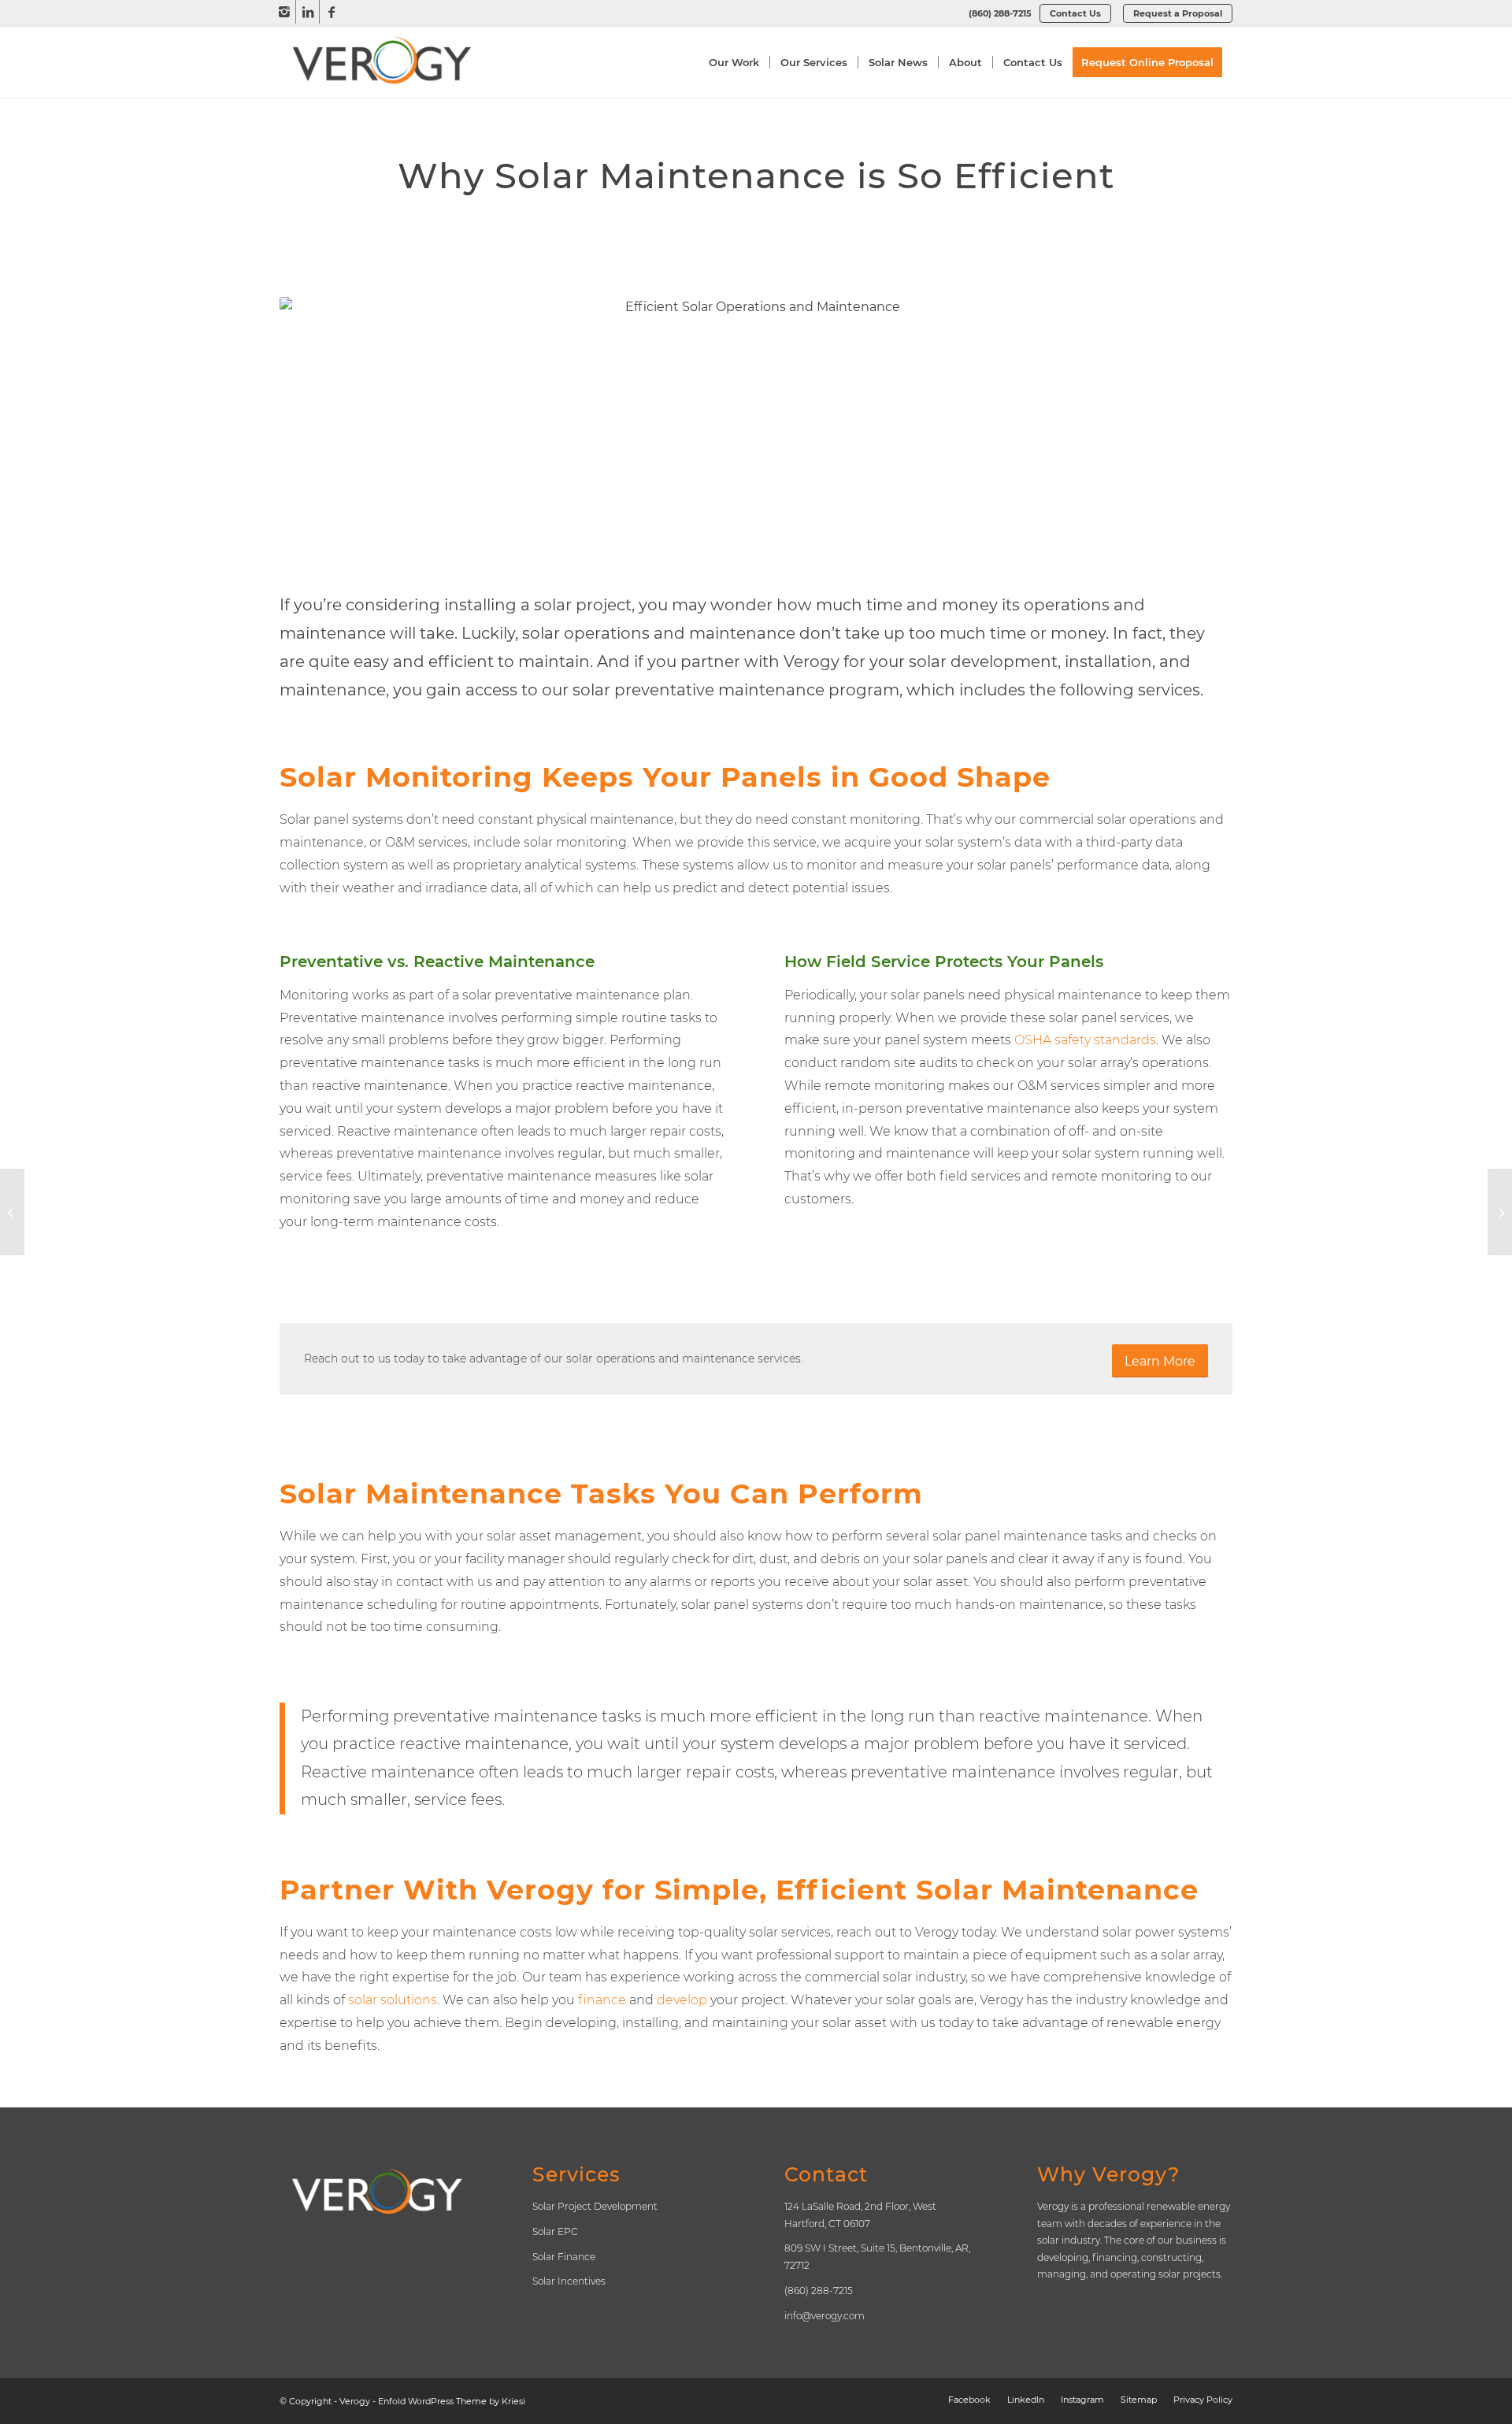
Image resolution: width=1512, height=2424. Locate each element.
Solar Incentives (569, 2281)
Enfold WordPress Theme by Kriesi (452, 2401)
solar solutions (393, 2000)
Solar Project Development (595, 2206)
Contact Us (1075, 13)
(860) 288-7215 (1000, 13)
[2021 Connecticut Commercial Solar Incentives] (12, 1212)
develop (682, 2000)
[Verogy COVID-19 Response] (1500, 1212)
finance (602, 2000)
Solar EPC (555, 2231)
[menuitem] (1000, 13)
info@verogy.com (825, 2316)
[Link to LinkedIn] (308, 12)
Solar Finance (564, 2257)
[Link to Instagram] (284, 12)
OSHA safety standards (1085, 1040)
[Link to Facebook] (332, 12)
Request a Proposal (1178, 13)
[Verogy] (382, 62)
